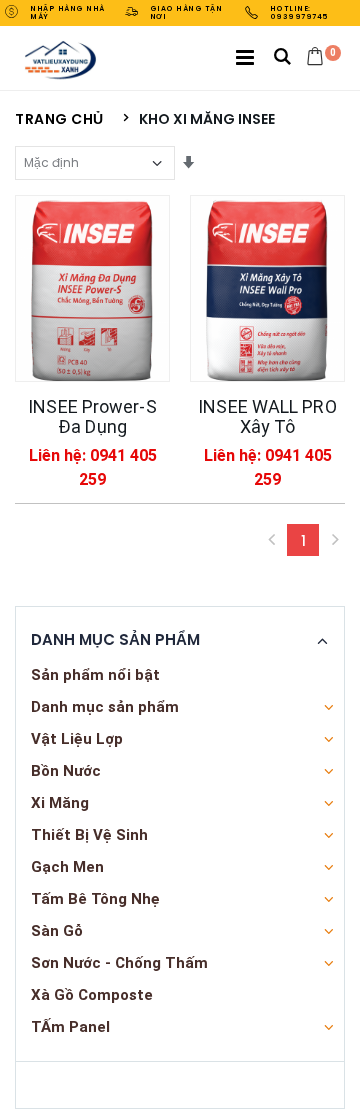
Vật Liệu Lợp (77, 739)
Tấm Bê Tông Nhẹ (95, 899)
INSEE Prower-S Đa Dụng (92, 416)
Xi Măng (60, 803)
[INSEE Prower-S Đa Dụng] (92, 288)
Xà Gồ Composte (92, 995)
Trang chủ (59, 119)
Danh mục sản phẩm (105, 707)
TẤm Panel (70, 1027)
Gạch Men (67, 867)
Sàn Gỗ (57, 931)
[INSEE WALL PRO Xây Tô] (267, 288)
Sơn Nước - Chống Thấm (119, 963)
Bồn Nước (66, 771)
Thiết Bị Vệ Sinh (89, 835)
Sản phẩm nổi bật (95, 675)
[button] (282, 58)
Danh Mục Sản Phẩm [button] (115, 640)
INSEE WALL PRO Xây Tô (267, 416)
